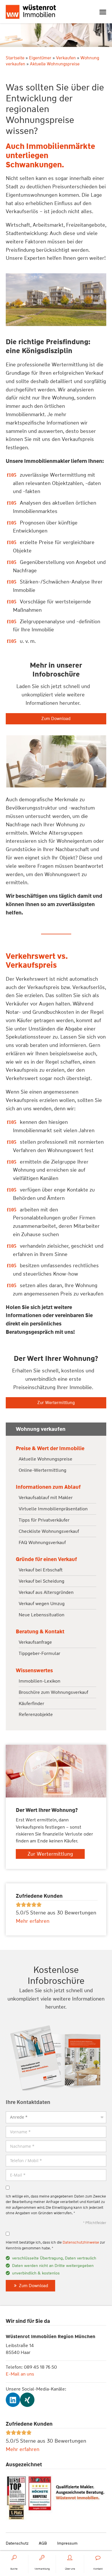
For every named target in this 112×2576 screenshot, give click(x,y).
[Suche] (14, 2558)
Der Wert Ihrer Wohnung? (56, 1359)
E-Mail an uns (20, 2374)
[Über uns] (70, 2558)
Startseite (15, 58)
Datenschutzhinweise (81, 2242)
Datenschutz (17, 2543)
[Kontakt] (98, 2558)
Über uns (70, 2569)
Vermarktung (42, 2569)
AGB (43, 2543)
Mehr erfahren (23, 2449)
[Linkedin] (13, 2400)
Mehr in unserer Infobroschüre (56, 670)
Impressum (67, 2543)
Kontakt (98, 2569)
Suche (14, 2569)
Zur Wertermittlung (56, 1403)
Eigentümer (40, 58)
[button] (103, 12)
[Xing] (27, 2400)
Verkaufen (66, 58)
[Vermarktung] (42, 2558)
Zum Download (56, 719)
